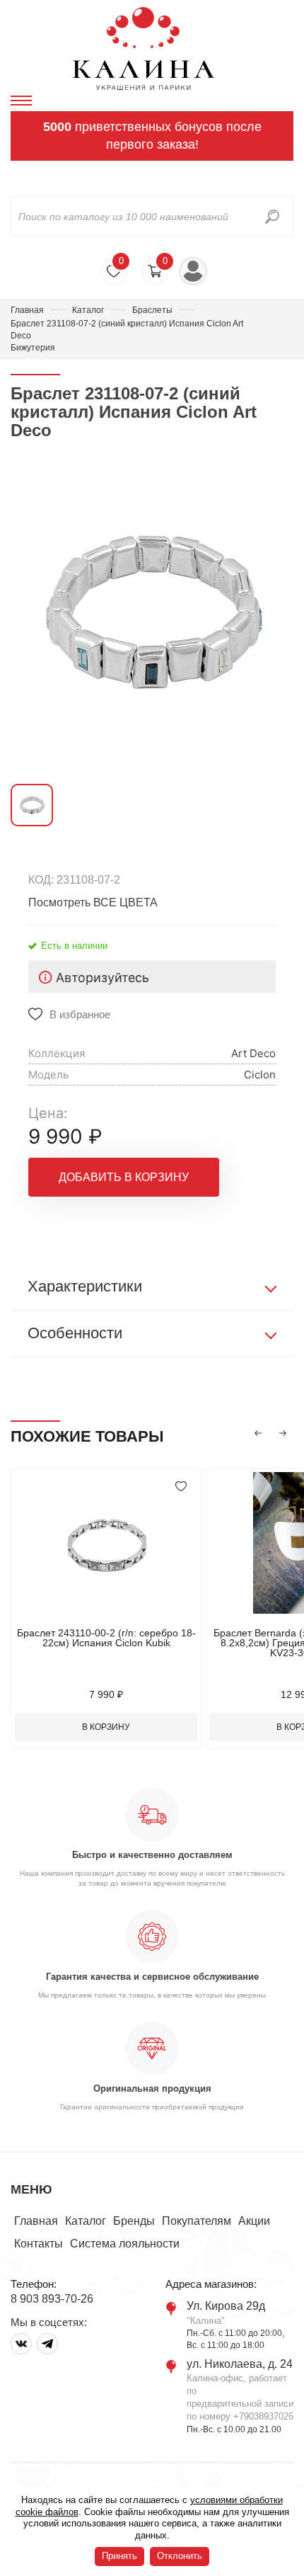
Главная (27, 310)
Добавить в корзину (124, 1177)
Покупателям (197, 2221)
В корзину (106, 1727)
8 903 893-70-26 (52, 2299)
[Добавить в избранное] (181, 1486)
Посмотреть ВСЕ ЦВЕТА (93, 902)
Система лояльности (125, 2244)
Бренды (134, 2221)
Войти (193, 271)
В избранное (80, 1014)
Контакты (39, 2244)
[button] (258, 1433)
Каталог (88, 310)
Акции (254, 2221)
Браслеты (152, 310)
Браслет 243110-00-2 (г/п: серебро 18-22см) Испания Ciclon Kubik (106, 1638)
